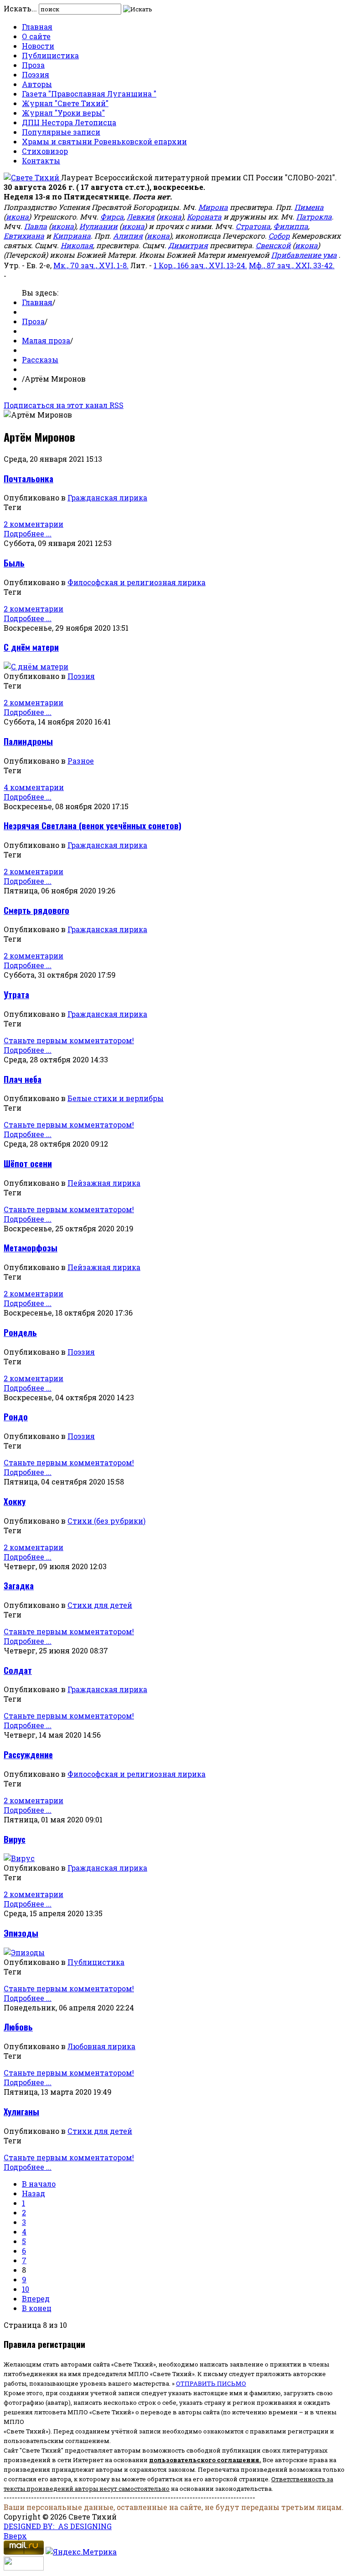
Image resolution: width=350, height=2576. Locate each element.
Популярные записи (61, 132)
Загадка (19, 1585)
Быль (14, 563)
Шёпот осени (28, 1163)
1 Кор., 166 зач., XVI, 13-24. (200, 265)
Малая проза (46, 340)
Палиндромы (28, 741)
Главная (37, 27)
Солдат (18, 1670)
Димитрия (188, 245)
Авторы (37, 84)
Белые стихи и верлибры (116, 1098)
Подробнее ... (28, 533)
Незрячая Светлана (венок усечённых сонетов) (93, 825)
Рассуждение (28, 1754)
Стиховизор (45, 151)
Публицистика (50, 55)
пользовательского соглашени (202, 2460)
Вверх (15, 2536)
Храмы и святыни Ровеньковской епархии (104, 141)
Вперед (36, 2298)
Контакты (41, 161)
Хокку (15, 1501)
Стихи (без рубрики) (106, 1521)
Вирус (15, 1839)
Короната (204, 217)
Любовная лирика (101, 2046)
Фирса (112, 217)
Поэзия (36, 74)
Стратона (253, 226)
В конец (37, 2308)
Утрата (16, 994)
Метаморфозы (31, 1247)
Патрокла (314, 217)
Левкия (141, 217)
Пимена (309, 207)
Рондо (16, 1416)
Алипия (128, 236)
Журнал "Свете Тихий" (65, 103)
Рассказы (40, 360)
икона (17, 217)
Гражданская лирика (107, 497)
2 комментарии (33, 524)
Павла (36, 226)
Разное (81, 761)
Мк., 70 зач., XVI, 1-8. (91, 265)
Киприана (72, 236)
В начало (39, 2184)
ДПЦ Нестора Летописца (69, 122)
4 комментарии (34, 787)
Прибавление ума (304, 255)
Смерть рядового (36, 910)
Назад (33, 2193)
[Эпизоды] (24, 1952)
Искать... (20, 8)
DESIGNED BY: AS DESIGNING (58, 2526)
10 (26, 2289)
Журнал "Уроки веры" (63, 113)
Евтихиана (24, 236)
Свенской (273, 245)
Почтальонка (28, 478)
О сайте (36, 36)
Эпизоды (21, 1933)
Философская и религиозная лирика (136, 582)
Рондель (20, 1332)
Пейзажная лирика (104, 1183)
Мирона (213, 207)
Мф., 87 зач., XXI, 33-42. (292, 265)
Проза (33, 65)
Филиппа (291, 226)
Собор (279, 236)
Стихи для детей (100, 1605)
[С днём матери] (36, 666)
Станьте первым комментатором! (69, 1040)
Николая (77, 245)
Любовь (18, 2027)
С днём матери (31, 647)
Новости (38, 46)
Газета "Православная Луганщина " (89, 94)
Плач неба (23, 1079)
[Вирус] (19, 1858)
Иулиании (98, 226)
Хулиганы (21, 2111)
